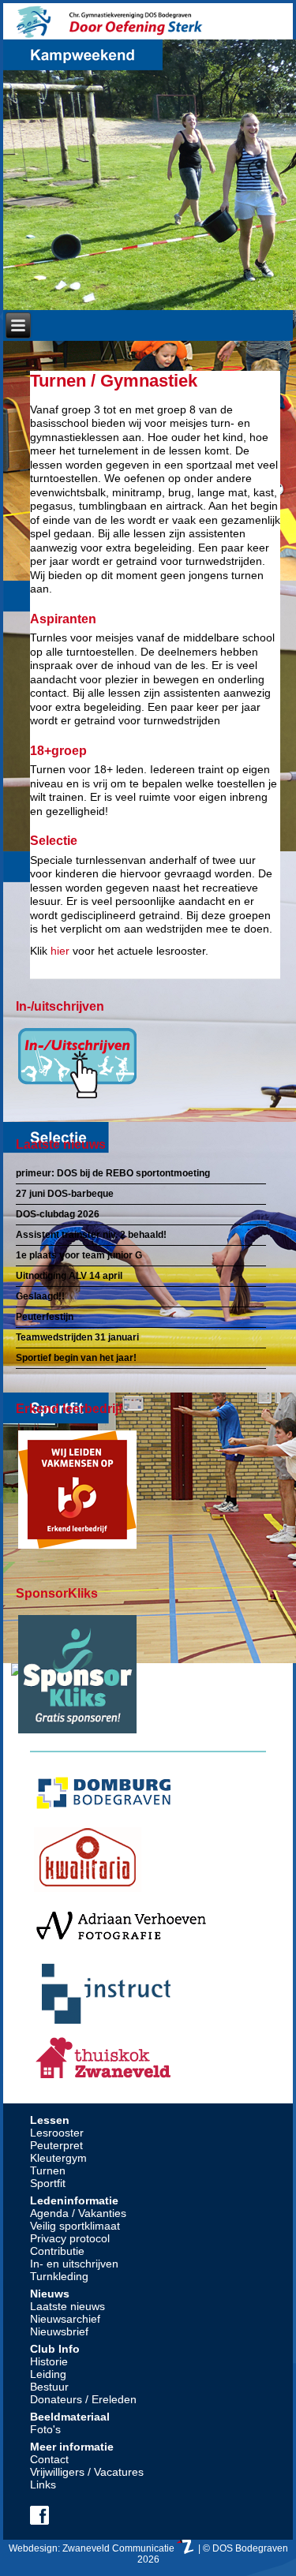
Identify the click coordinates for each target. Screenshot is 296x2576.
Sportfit (48, 2183)
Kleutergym (58, 2158)
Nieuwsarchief (65, 2319)
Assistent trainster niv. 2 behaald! (91, 1235)
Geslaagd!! (40, 1296)
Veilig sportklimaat (75, 2226)
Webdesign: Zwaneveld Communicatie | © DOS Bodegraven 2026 (148, 2554)
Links (43, 2484)
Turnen (48, 2170)
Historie (49, 2361)
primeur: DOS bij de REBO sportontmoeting (113, 1173)
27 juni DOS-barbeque (65, 1194)
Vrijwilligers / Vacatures (87, 2472)
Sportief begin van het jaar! (76, 1358)
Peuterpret (56, 2145)
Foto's (45, 2429)
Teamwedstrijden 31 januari (77, 1337)
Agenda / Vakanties (78, 2213)
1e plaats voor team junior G (79, 1255)
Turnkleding (59, 2276)
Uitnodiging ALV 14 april (69, 1276)
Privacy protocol (70, 2238)
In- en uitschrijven (74, 2264)
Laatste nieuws (67, 2306)
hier (60, 951)
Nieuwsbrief (59, 2331)
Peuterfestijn (45, 1317)
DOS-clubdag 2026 (58, 1214)
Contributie (57, 2251)
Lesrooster (57, 2133)
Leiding (48, 2374)
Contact (49, 2459)
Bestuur (49, 2387)
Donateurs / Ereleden (83, 2399)
